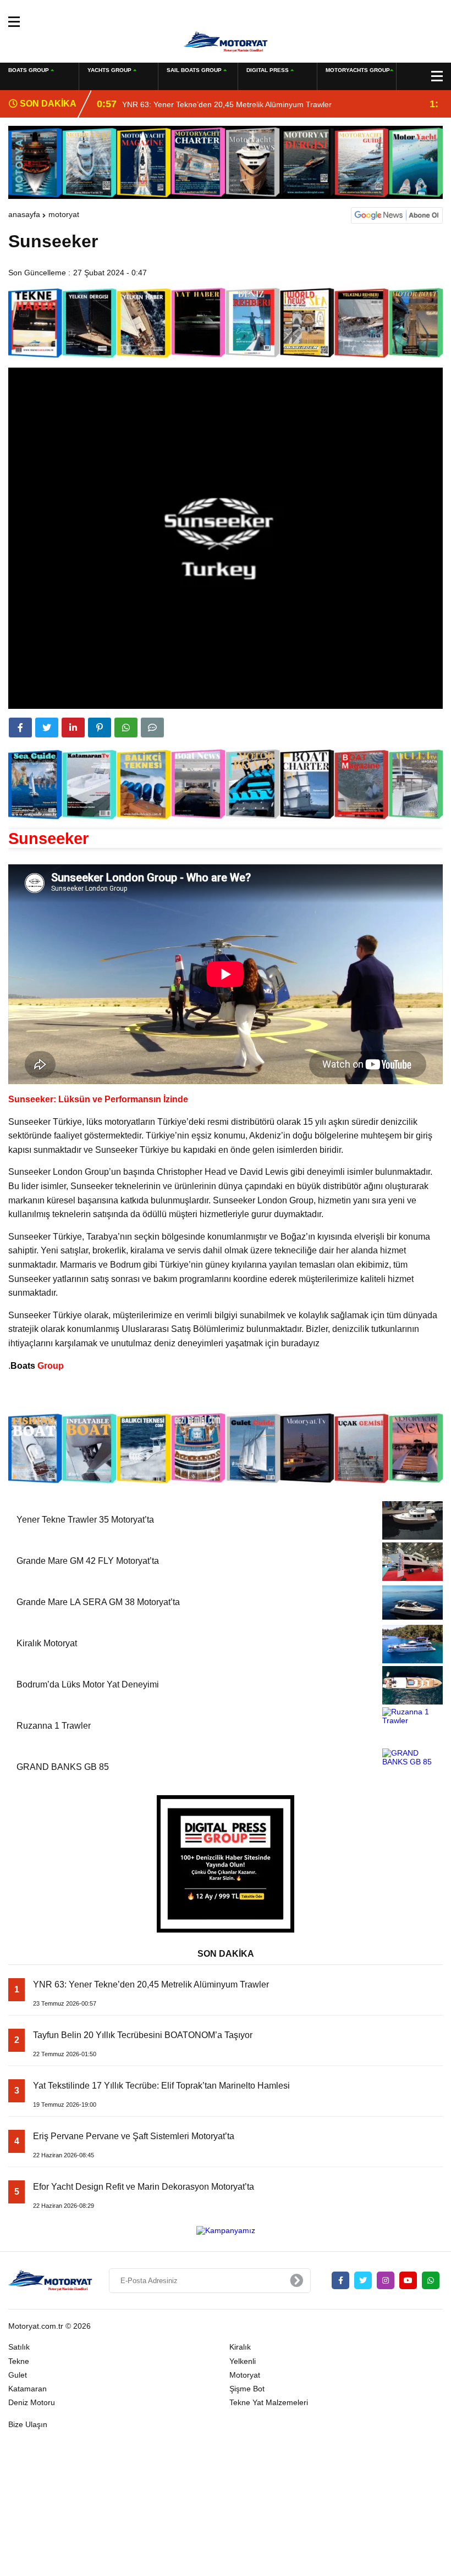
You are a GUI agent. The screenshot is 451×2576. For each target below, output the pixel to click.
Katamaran (28, 2389)
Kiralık (240, 2347)
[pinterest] (100, 728)
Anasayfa (24, 214)
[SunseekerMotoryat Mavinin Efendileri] (226, 41)
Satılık (19, 2347)
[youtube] (408, 2280)
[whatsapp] (431, 2280)
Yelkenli (243, 2361)
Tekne (19, 2361)
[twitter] (47, 728)
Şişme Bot (247, 2389)
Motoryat (64, 214)
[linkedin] (73, 728)
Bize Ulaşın (28, 2424)
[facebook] (20, 728)
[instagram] (386, 2280)
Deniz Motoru (32, 2402)
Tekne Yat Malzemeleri (269, 2402)
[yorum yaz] (152, 728)
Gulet (18, 2375)
